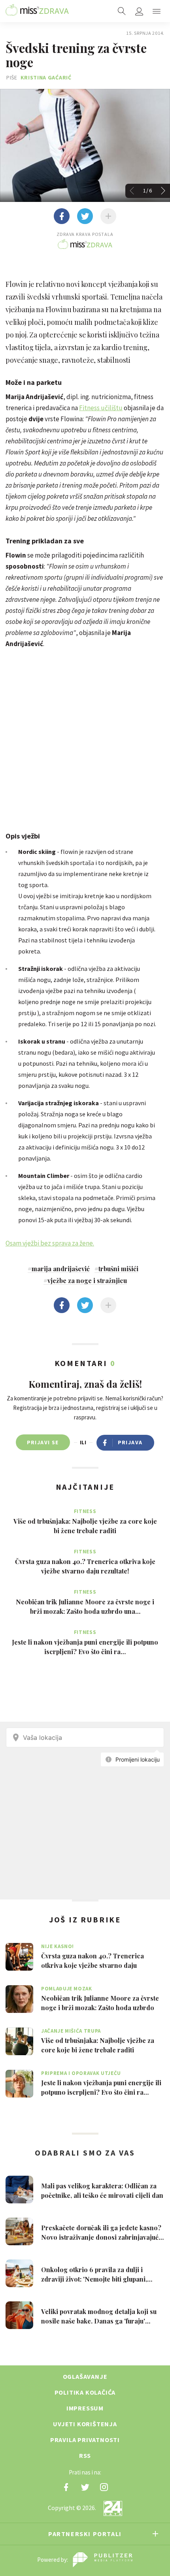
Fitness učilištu (101, 408)
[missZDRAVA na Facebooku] (66, 2487)
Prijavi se (43, 1442)
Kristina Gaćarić (46, 77)
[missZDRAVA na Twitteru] (85, 2487)
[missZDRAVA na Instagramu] (104, 2487)
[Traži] (122, 11)
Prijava (130, 1442)
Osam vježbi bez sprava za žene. (50, 1243)
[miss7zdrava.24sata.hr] (37, 11)
